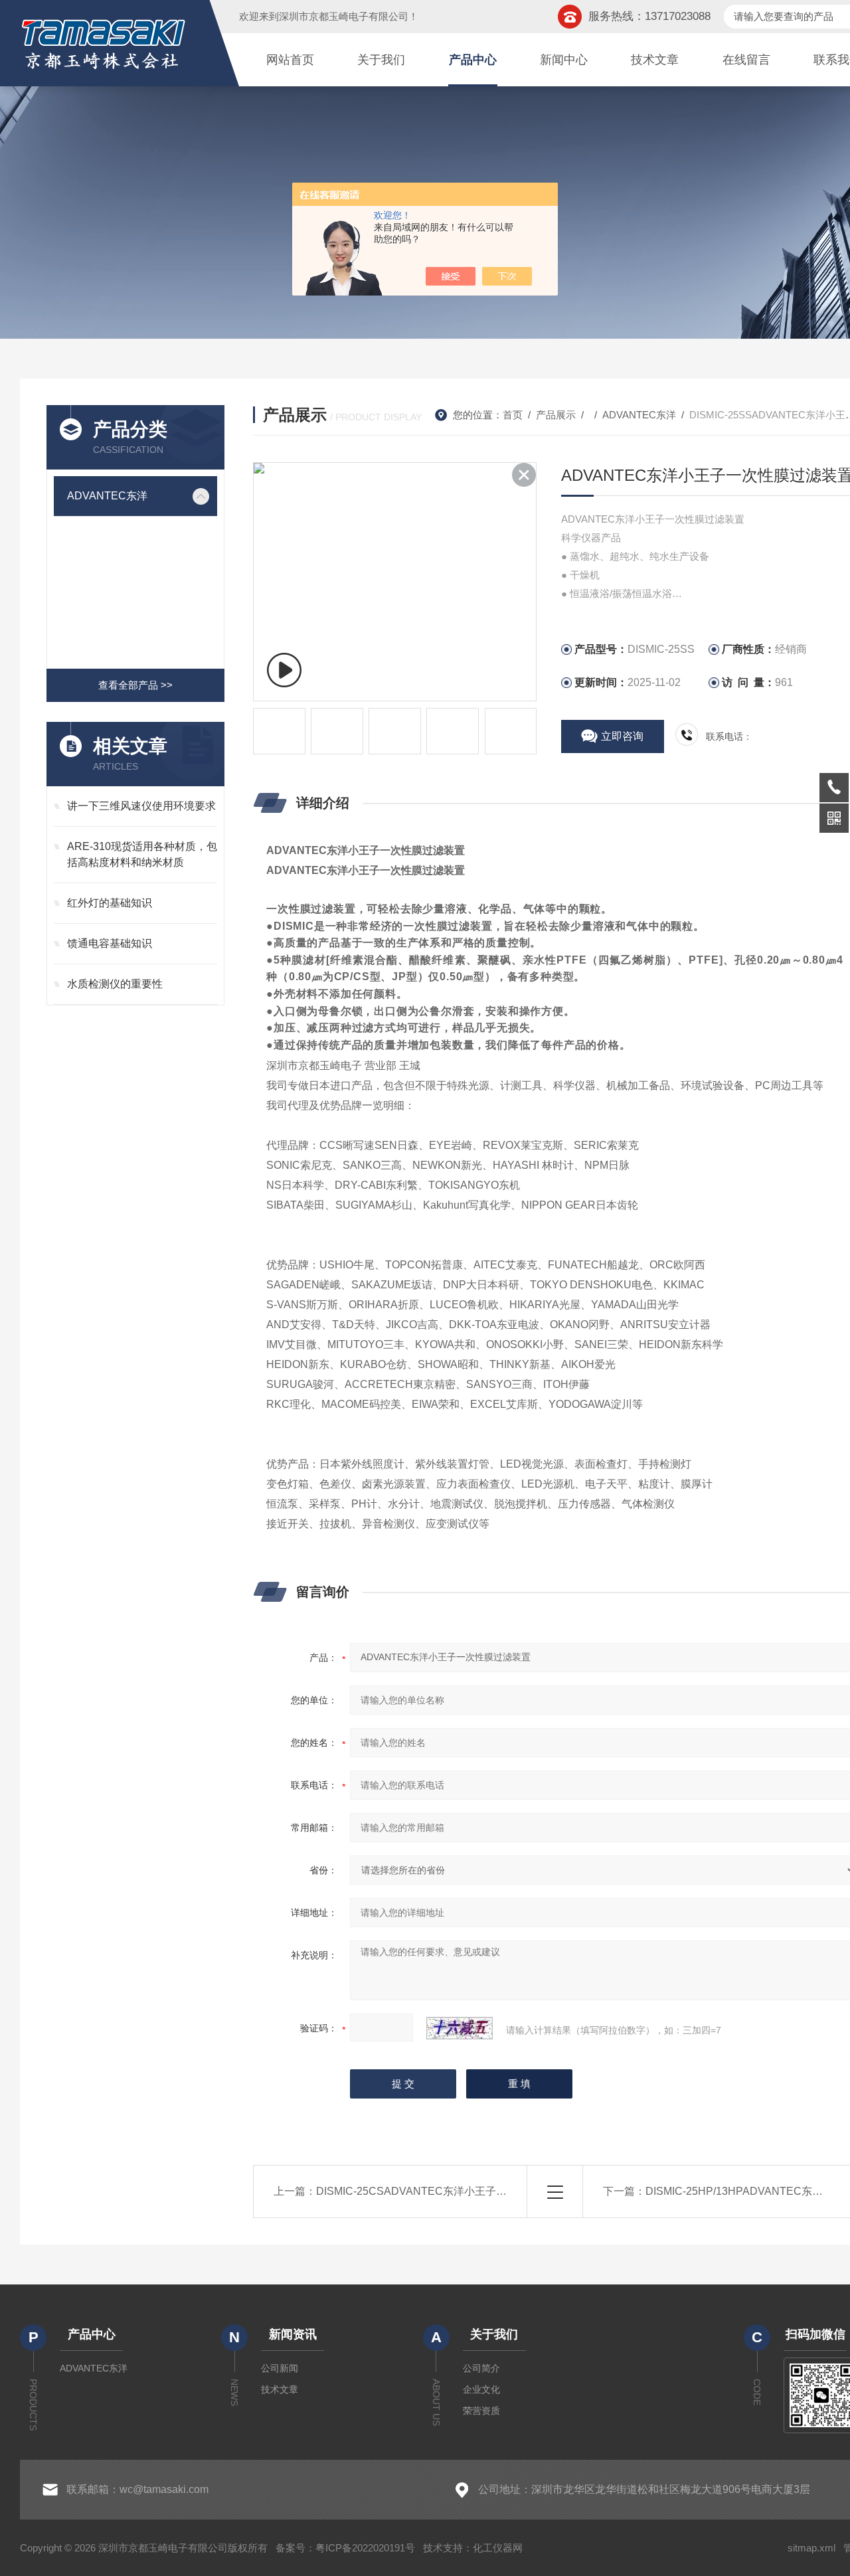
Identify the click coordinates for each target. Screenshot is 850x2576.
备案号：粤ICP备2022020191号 (345, 2548)
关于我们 (381, 60)
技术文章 (655, 60)
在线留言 (746, 60)
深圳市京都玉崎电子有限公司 (344, 16)
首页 (513, 415)
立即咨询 (622, 736)
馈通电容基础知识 (110, 943)
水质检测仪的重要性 (115, 984)
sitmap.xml (811, 2548)
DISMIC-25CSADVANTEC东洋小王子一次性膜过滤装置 (449, 2191)
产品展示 (556, 415)
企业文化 (481, 2389)
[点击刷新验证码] (460, 2028)
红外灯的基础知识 (110, 903)
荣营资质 (481, 2411)
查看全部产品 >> (135, 685)
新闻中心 (564, 60)
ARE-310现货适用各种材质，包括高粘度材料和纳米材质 (142, 854)
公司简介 (481, 2368)
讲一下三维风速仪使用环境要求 (141, 806)
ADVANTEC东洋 (107, 496)
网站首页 (290, 60)
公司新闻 (280, 2368)
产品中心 (473, 60)
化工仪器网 (498, 2548)
